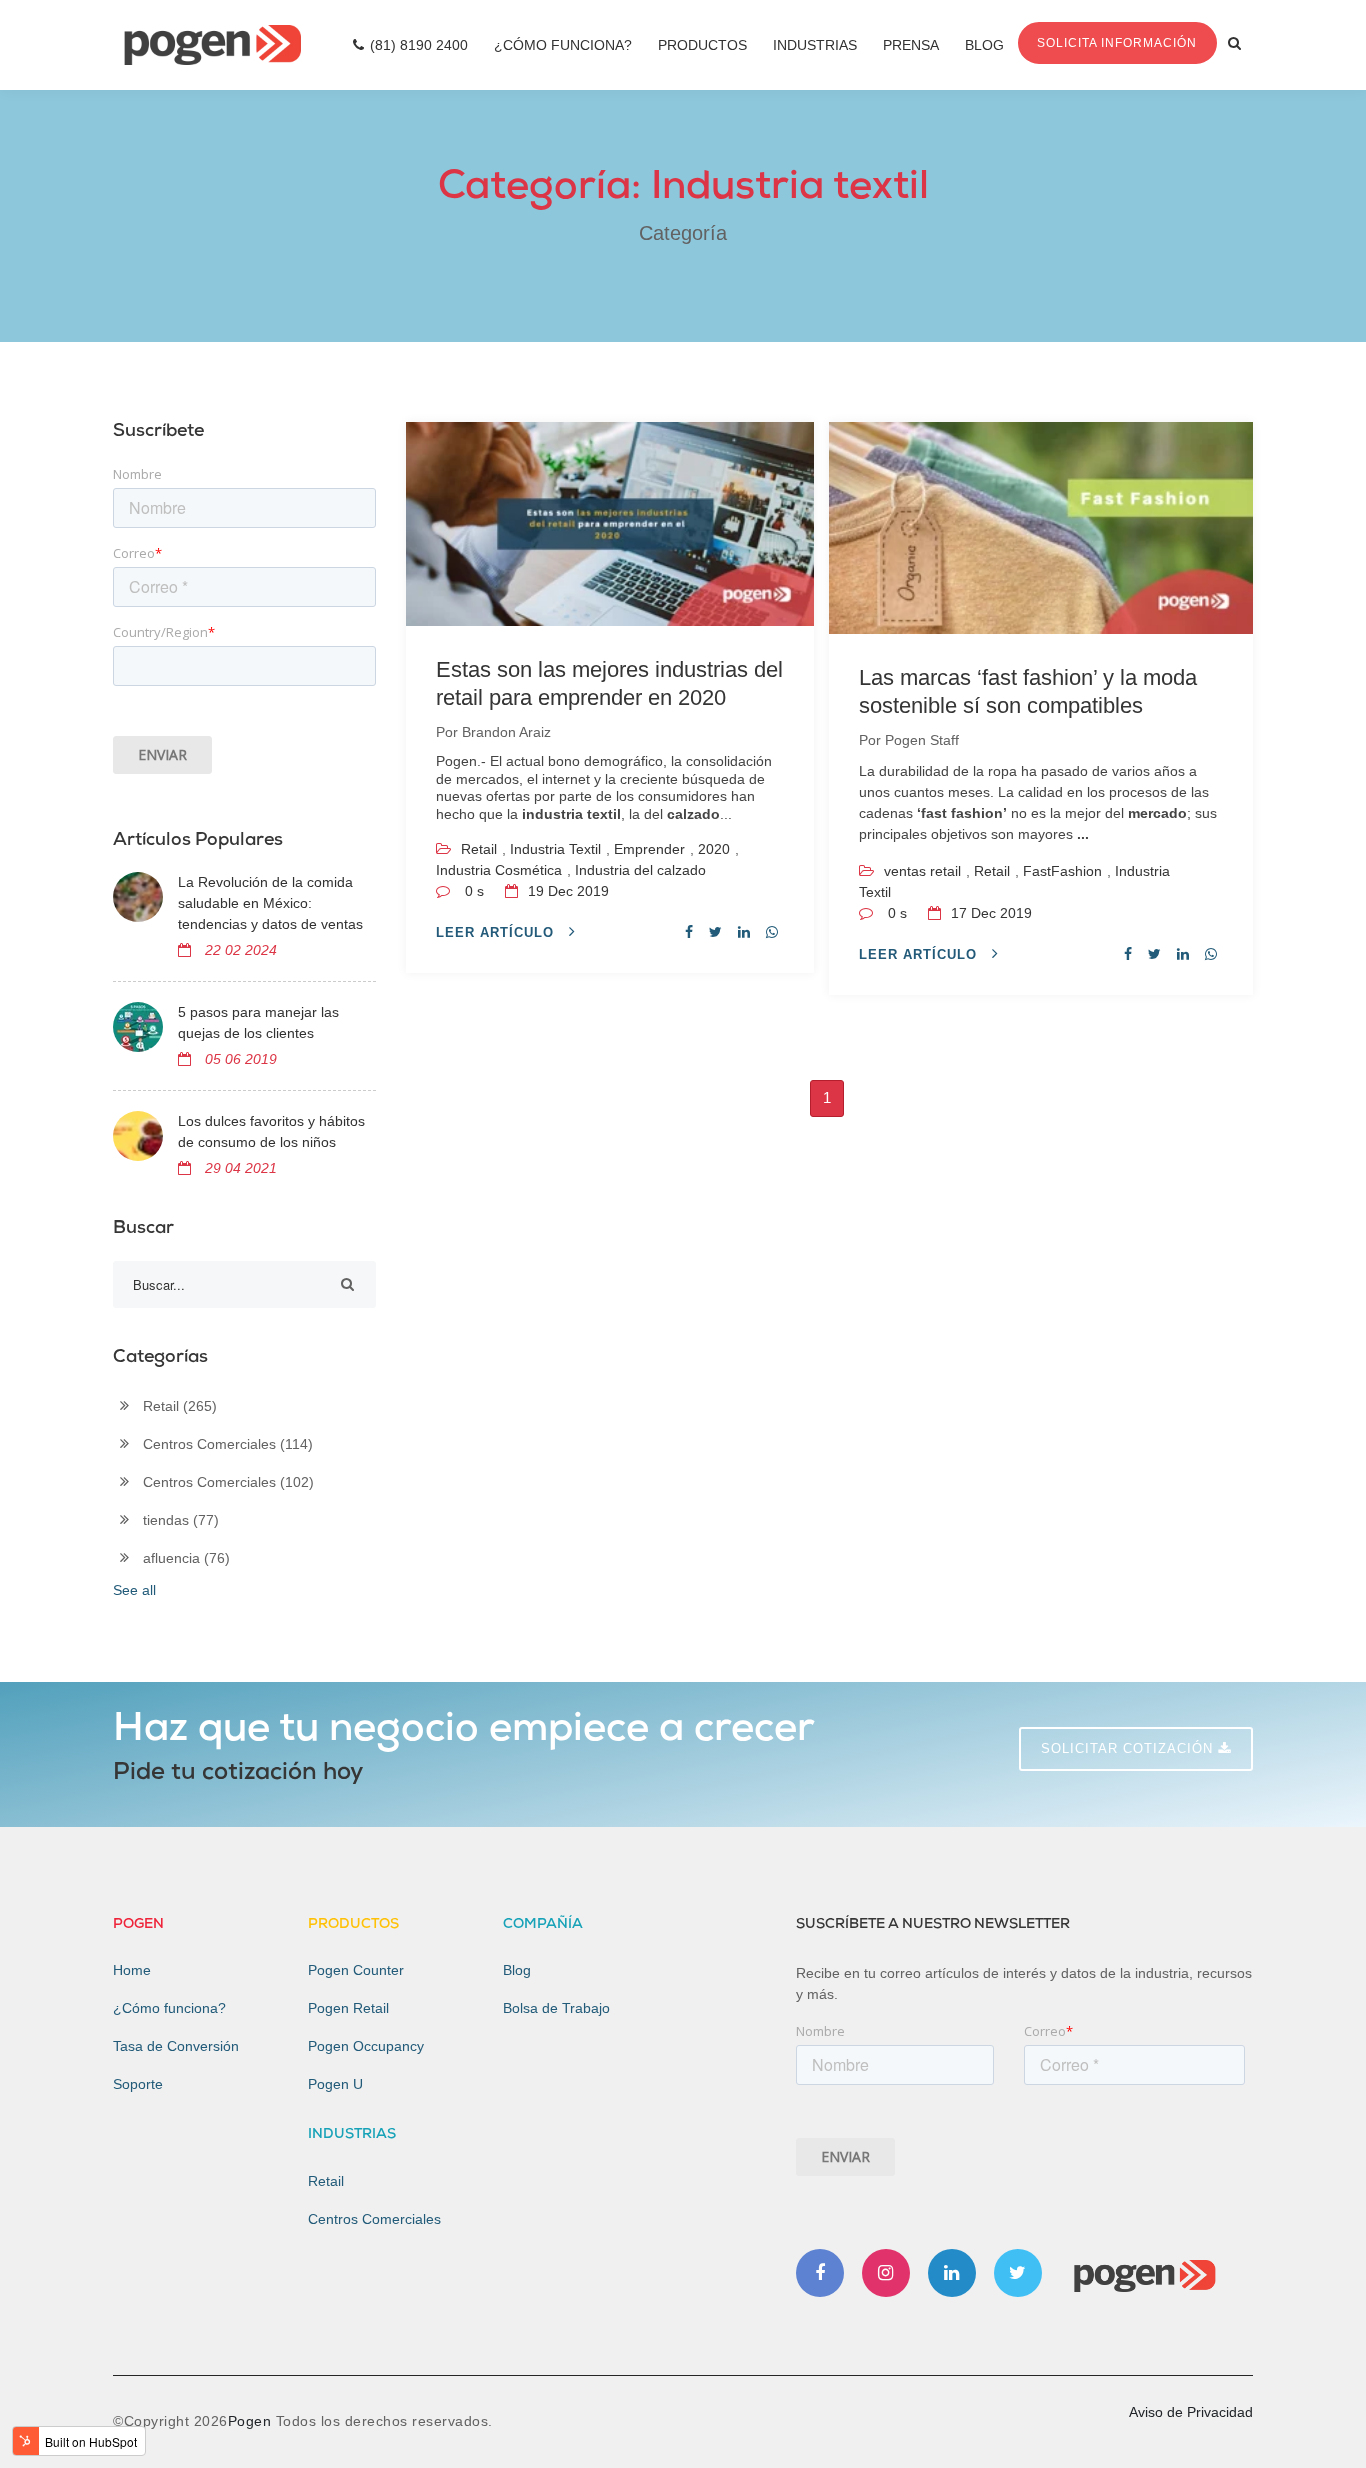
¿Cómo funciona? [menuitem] (169, 2008)
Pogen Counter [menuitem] (356, 1970)
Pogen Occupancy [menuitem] (366, 2046)
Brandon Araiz (506, 732)
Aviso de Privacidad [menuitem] (1191, 2412)
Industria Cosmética (499, 870)
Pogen (252, 2421)
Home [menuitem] (132, 1970)
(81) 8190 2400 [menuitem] (419, 45)
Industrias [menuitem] (815, 45)
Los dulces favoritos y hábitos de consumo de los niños (271, 1131)
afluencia (186, 1558)
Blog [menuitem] (984, 45)
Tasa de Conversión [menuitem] (176, 2046)
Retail (479, 849)
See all (134, 1590)
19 (566, 891)
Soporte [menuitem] (138, 2084)
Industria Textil (555, 849)
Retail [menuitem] (326, 2181)
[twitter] (715, 932)
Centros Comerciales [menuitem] (374, 2219)
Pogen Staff (922, 740)
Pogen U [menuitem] (335, 2084)
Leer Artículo (497, 932)
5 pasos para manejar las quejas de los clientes (258, 1022)
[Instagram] (886, 2273)
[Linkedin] (952, 2273)
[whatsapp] (772, 932)
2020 (714, 849)
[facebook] (689, 932)
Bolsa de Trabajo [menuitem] (556, 2008)
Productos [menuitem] (702, 45)
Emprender (649, 849)
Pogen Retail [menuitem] (348, 2008)
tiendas (181, 1520)
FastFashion (1062, 871)
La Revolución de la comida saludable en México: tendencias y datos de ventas (270, 903)
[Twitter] (1018, 2273)
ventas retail (922, 871)
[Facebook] (820, 2273)
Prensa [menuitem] (911, 45)
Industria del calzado (640, 870)
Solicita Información (1117, 43)
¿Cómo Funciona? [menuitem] (563, 45)
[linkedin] (744, 932)
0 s (474, 891)
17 (989, 913)
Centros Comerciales (228, 1444)
